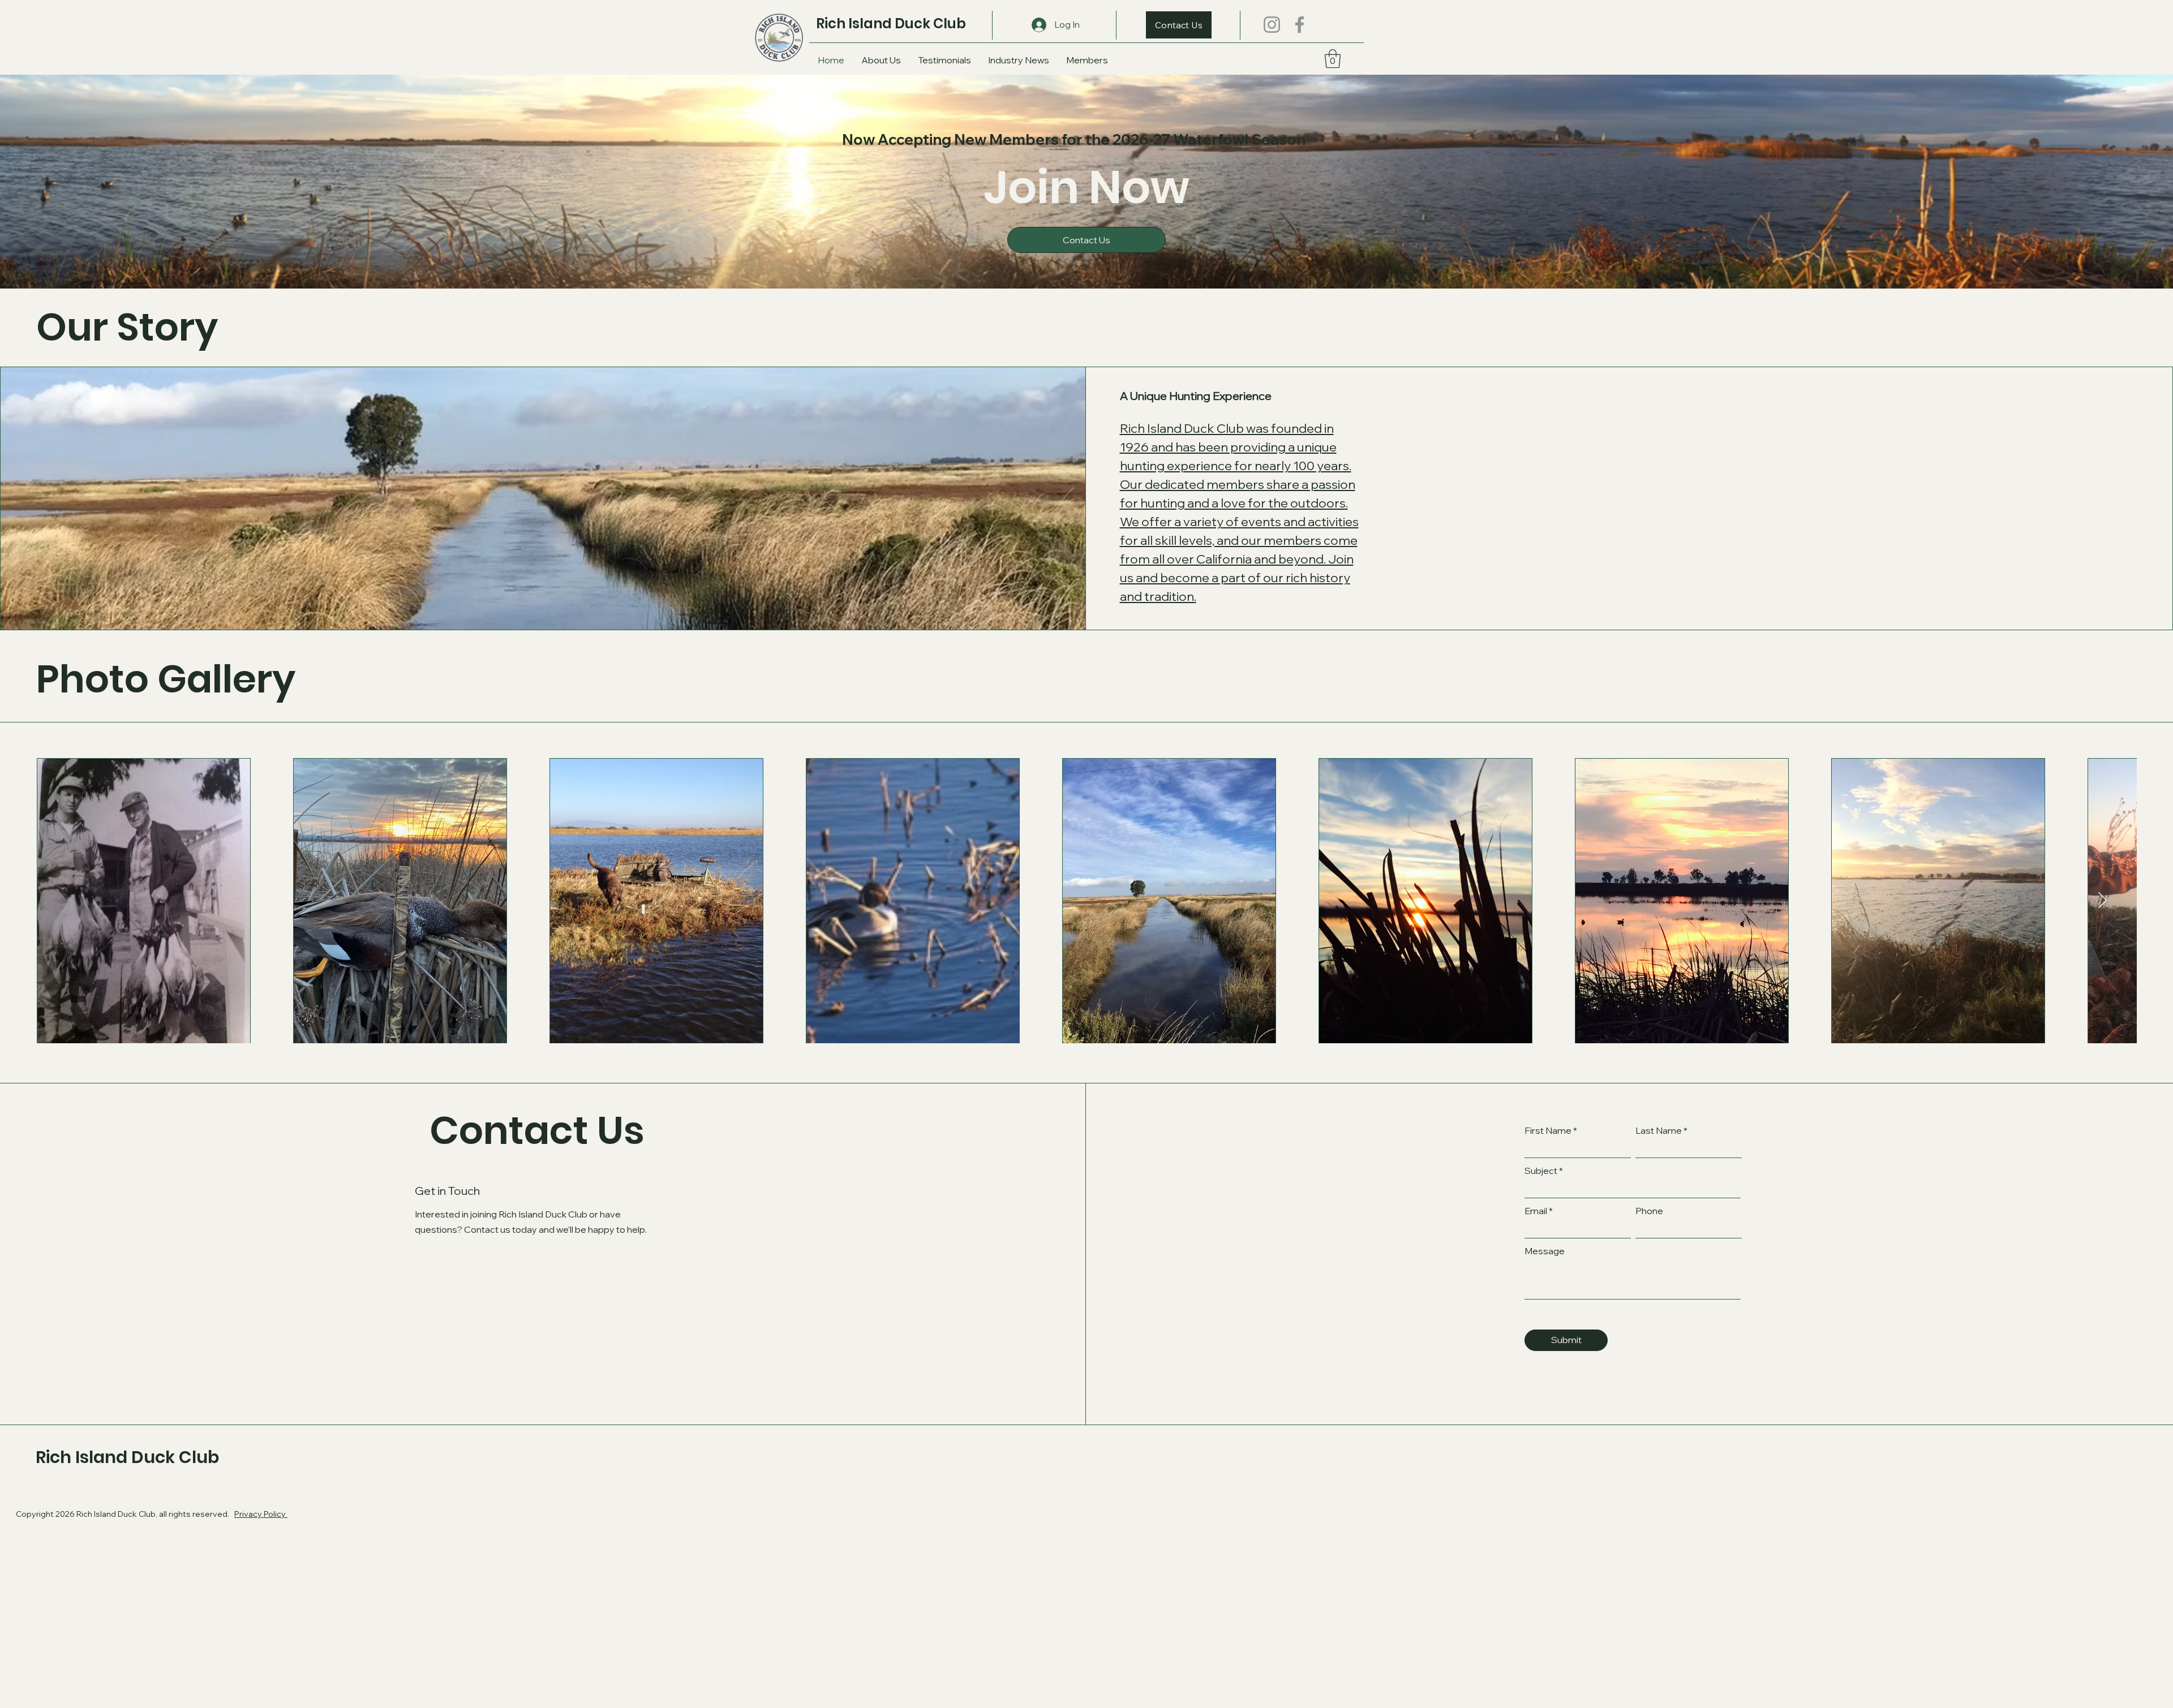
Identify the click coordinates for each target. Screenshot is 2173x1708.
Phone (1649, 1211)
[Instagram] (1272, 25)
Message (1545, 1251)
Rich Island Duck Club (891, 23)
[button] (1333, 59)
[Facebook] (1300, 25)
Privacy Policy (261, 1514)
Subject (1541, 1171)
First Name (1548, 1130)
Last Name (1659, 1130)
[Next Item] (2103, 901)
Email (1536, 1211)
